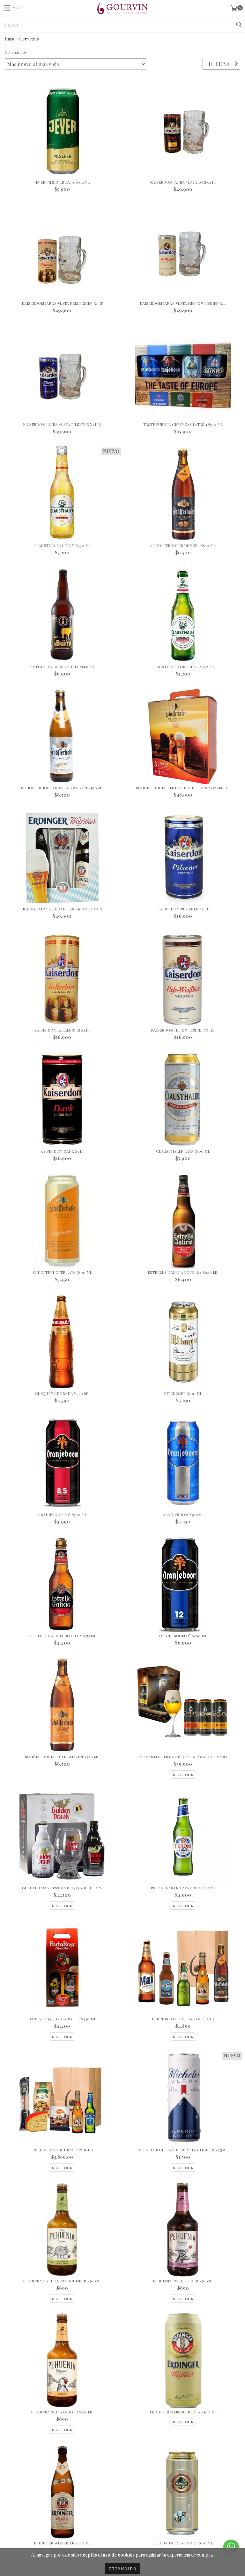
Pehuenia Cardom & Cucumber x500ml (62, 2281)
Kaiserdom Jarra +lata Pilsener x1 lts (62, 424)
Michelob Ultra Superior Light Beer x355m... (183, 2150)
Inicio (10, 39)
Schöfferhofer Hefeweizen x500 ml (62, 1757)
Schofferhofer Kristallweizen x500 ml (62, 788)
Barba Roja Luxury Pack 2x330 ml (62, 2019)
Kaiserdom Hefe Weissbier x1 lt (183, 1030)
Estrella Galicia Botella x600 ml (183, 1272)
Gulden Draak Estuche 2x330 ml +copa (62, 1888)
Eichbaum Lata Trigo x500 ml (183, 2543)
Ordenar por (16, 52)
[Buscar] (239, 25)
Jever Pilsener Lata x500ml (62, 182)
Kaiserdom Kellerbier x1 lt (62, 1030)
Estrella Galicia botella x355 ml (62, 1636)
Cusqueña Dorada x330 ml (62, 1394)
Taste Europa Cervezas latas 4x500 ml (183, 424)
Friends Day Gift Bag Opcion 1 (62, 2150)
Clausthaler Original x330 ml (183, 667)
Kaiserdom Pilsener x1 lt (183, 909)
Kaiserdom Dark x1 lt (62, 1151)
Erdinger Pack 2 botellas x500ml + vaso (62, 909)
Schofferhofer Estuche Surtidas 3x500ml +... (183, 788)
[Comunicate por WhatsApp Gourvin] (231, 2547)
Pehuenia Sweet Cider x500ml (183, 2281)
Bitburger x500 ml (183, 1394)
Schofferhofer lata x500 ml (62, 1272)
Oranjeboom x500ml (183, 1515)
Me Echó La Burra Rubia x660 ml (62, 667)
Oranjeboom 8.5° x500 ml (62, 1515)
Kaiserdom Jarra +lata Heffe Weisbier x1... (183, 303)
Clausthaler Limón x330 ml (62, 546)
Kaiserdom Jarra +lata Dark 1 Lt (183, 182)
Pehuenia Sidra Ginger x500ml (62, 2412)
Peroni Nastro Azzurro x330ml (183, 1888)
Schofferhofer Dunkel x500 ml (183, 546)
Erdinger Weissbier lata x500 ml (183, 2412)
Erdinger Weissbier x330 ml (62, 2543)
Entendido (123, 2568)
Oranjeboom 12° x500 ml (183, 1636)
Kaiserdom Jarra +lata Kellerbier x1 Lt (62, 303)
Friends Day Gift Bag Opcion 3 (183, 2019)
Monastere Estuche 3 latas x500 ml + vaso (183, 1757)
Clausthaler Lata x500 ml (183, 1151)
